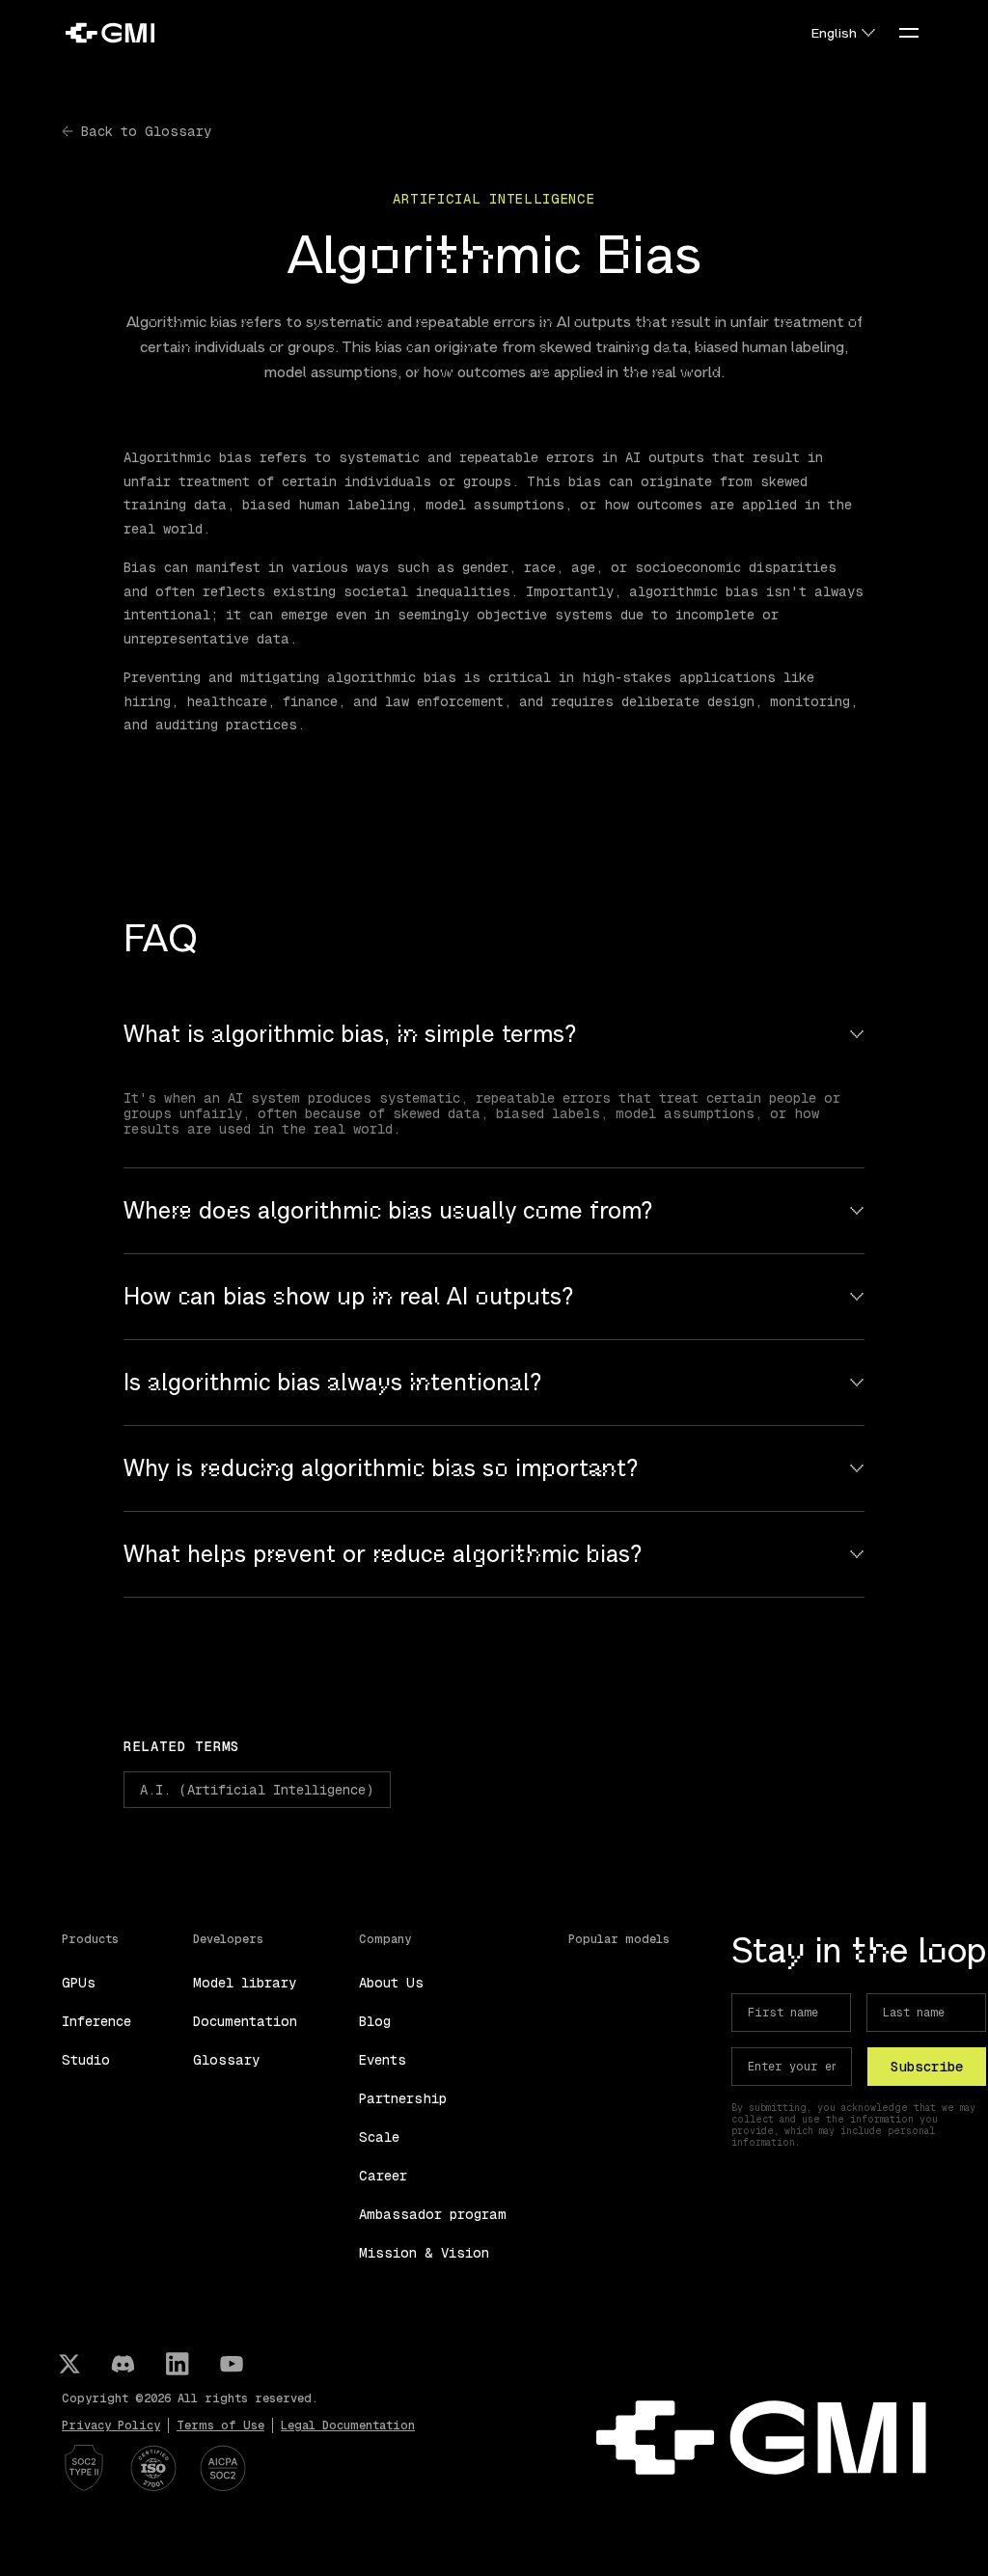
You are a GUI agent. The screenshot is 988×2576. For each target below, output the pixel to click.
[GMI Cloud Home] (110, 33)
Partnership (403, 2098)
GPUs (79, 1983)
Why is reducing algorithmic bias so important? (381, 1468)
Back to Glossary (146, 131)
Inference (96, 2021)
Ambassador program (433, 2214)
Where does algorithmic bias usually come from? (388, 1211)
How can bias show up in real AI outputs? (349, 1297)
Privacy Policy (111, 2425)
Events (383, 2060)
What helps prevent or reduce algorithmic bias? (383, 1554)
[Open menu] (909, 33)
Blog (375, 2021)
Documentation (245, 2021)
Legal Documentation (348, 2425)
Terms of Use (220, 2425)
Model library (245, 1983)
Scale (379, 2137)
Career (383, 2176)
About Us (391, 1983)
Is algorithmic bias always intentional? (333, 1383)
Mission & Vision (424, 2253)
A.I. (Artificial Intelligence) (257, 1790)
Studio (86, 2060)
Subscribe (927, 2067)
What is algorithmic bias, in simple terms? (350, 1034)
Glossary (226, 2060)
